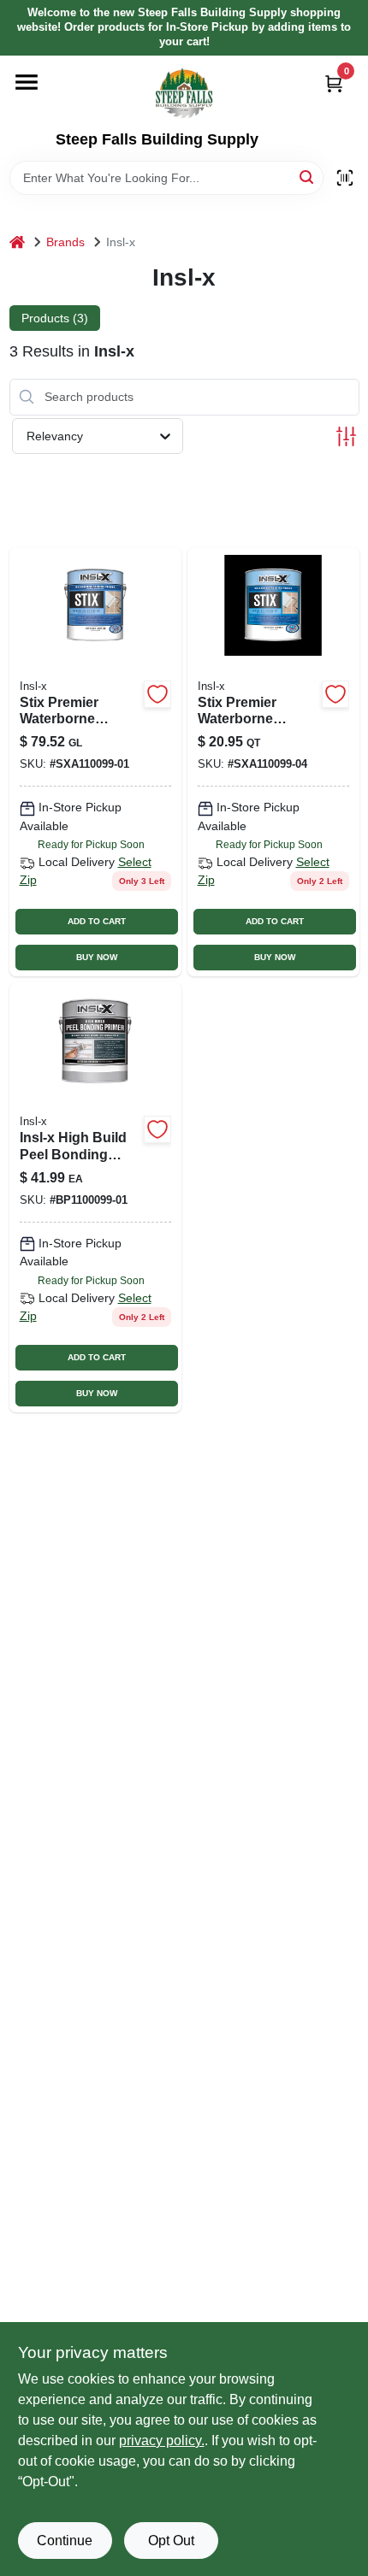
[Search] (308, 177)
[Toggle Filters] (346, 436)
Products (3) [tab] (55, 318)
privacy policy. (162, 2440)
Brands (65, 242)
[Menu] (27, 82)
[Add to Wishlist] (157, 694)
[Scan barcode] (345, 178)
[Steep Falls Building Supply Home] (184, 93)
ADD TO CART (97, 921)
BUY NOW (97, 957)
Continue (65, 2541)
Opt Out (171, 2541)
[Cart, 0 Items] (334, 83)
